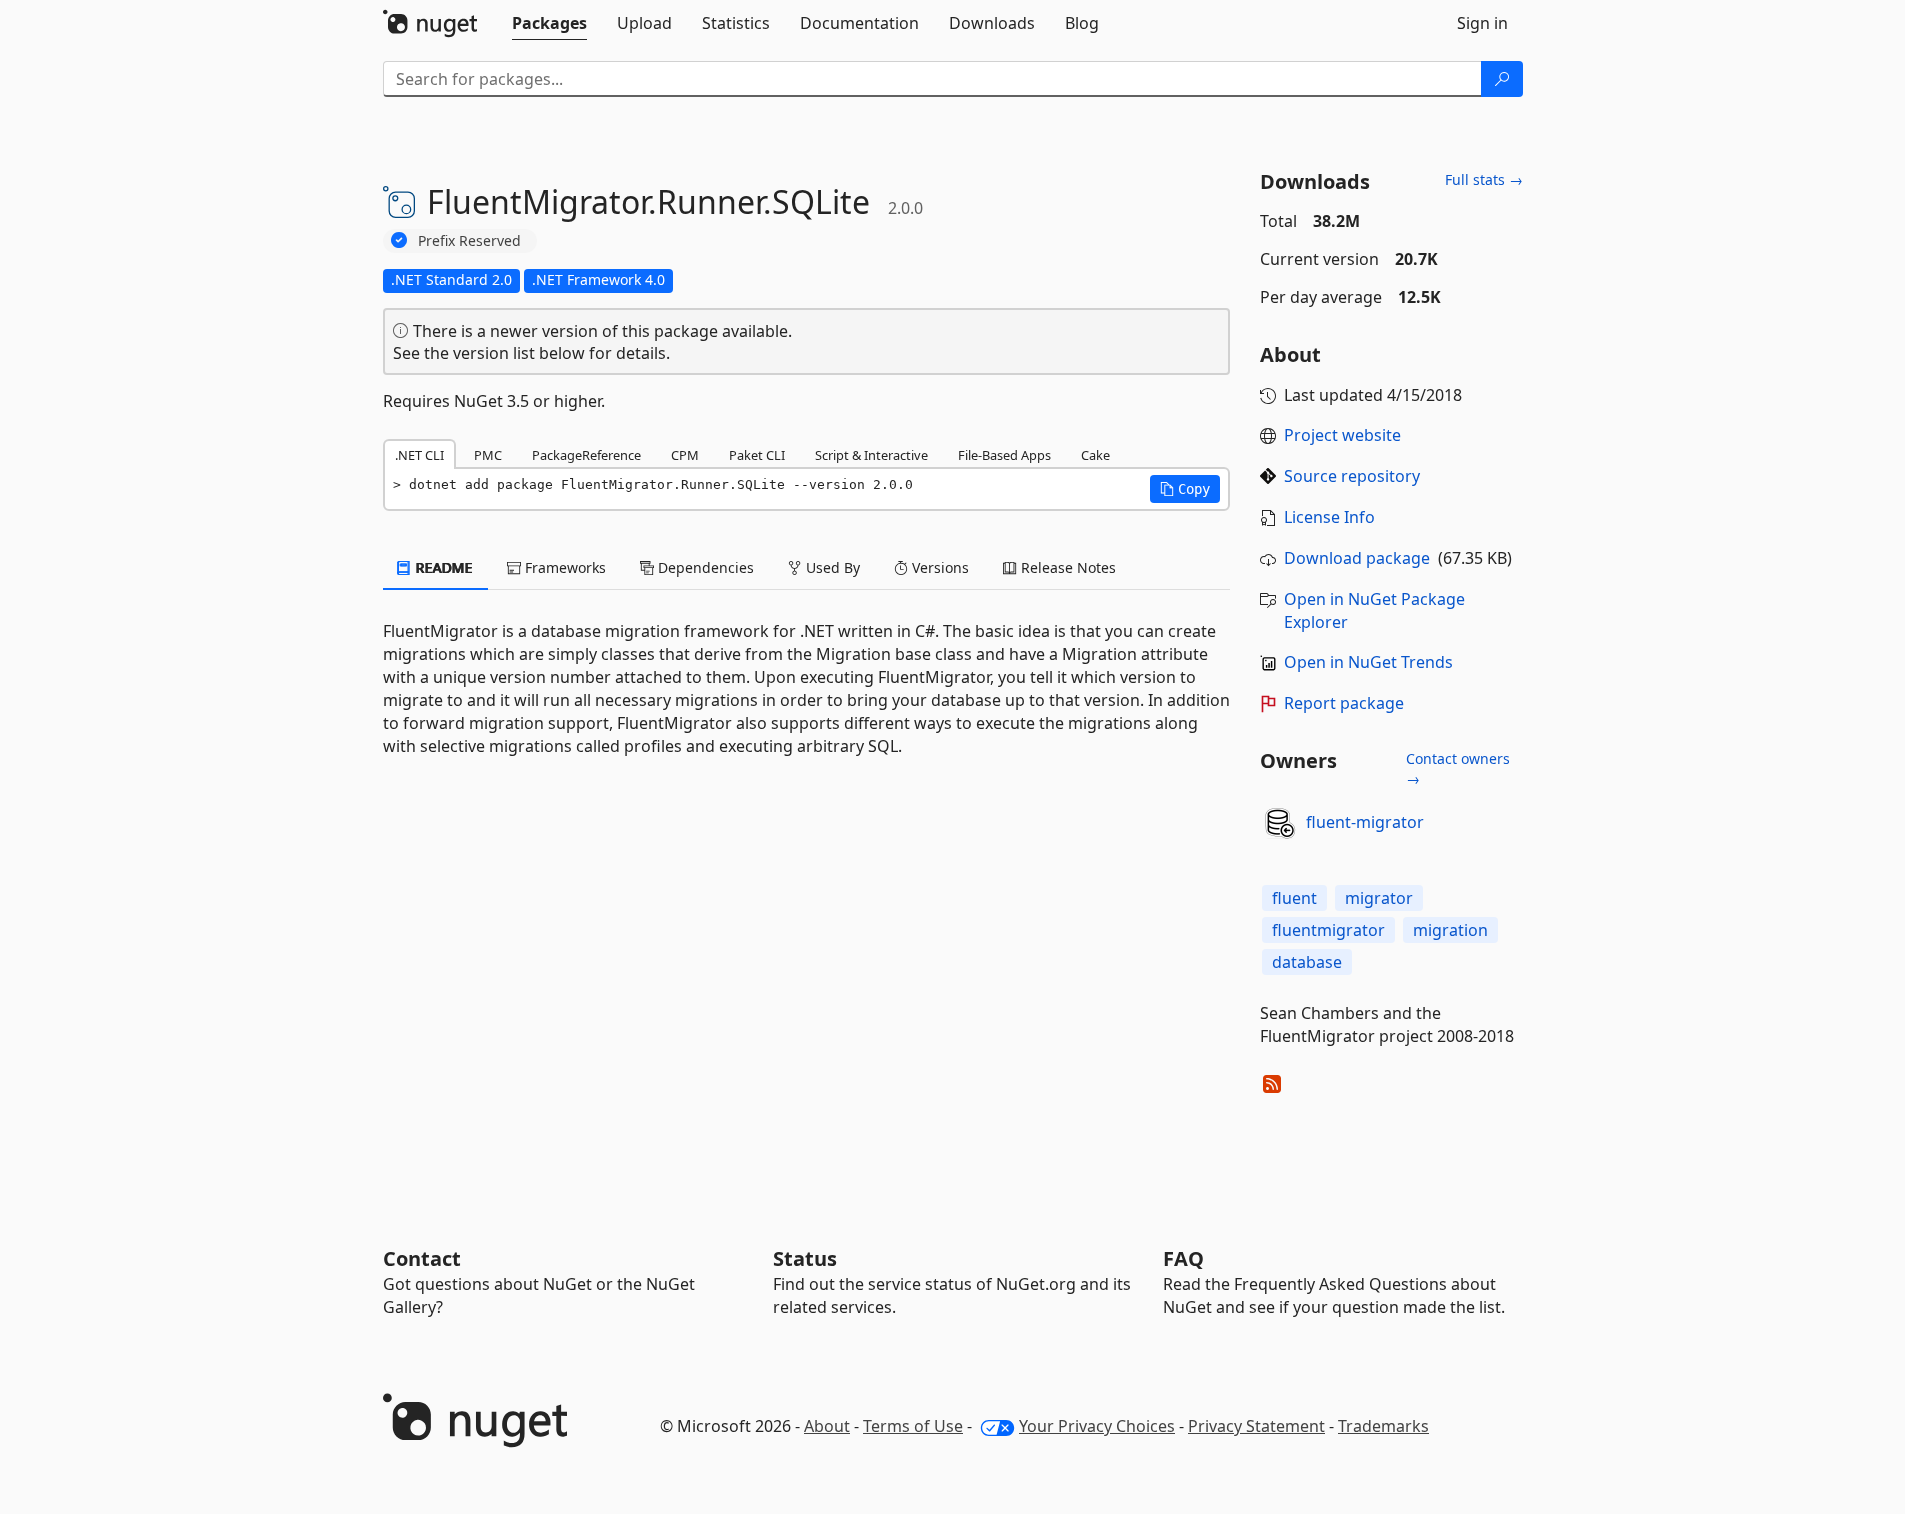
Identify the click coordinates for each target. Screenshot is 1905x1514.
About (827, 1426)
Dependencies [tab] (704, 567)
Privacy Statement (1256, 1426)
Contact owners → (1458, 768)
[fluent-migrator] (1280, 823)
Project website (1342, 435)
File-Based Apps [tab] (1004, 455)
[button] (1185, 489)
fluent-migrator (1365, 822)
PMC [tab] (488, 455)
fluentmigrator (1328, 930)
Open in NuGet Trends (1368, 662)
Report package (1344, 703)
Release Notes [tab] (1066, 567)
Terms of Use (913, 1426)
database (1307, 962)
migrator (1379, 898)
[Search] (1502, 79)
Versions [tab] (938, 567)
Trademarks (1383, 1426)
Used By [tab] (831, 567)
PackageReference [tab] (586, 455)
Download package (1357, 558)
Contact (422, 1258)
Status (805, 1258)
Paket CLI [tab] (757, 455)
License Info (1329, 517)
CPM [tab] (685, 455)
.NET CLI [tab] (419, 455)
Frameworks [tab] (563, 567)
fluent (1294, 898)
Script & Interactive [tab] (871, 455)
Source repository (1352, 476)
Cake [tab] (1095, 455)
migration (1450, 930)
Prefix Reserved (469, 240)
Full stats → (1484, 179)
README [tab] (442, 567)
